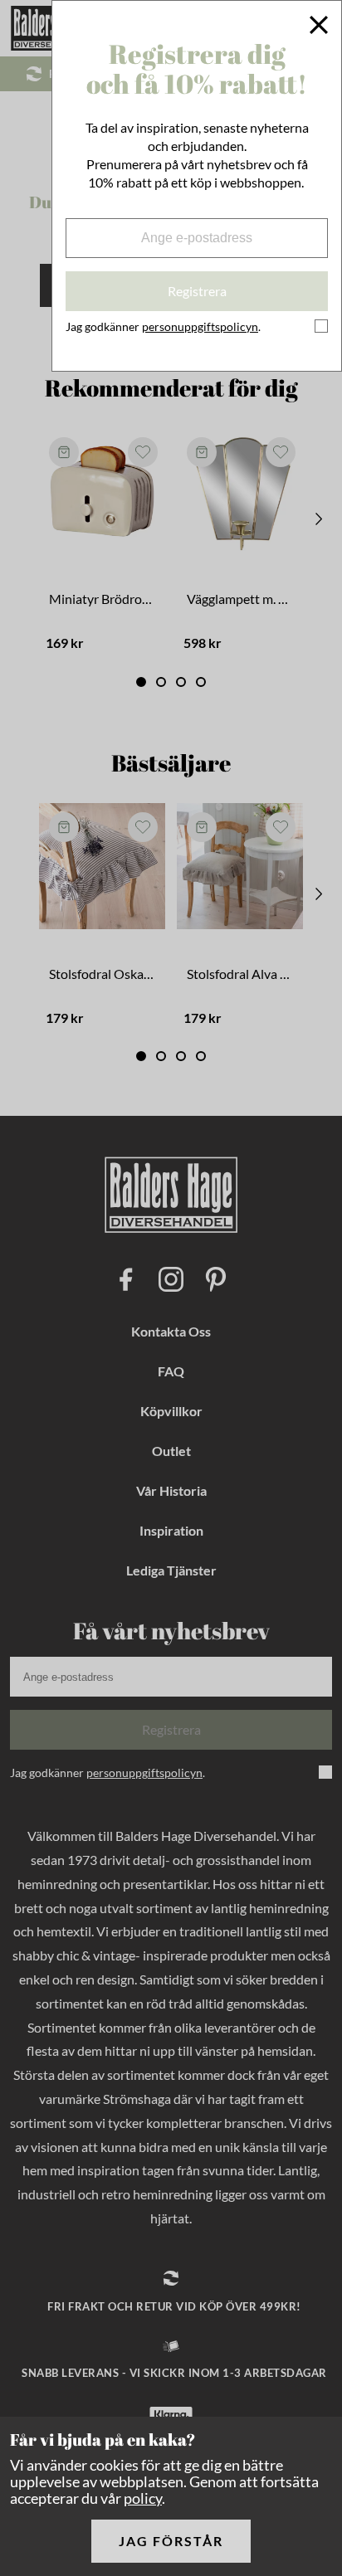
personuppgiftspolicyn (200, 326)
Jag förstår (171, 2541)
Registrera (197, 291)
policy (143, 2498)
